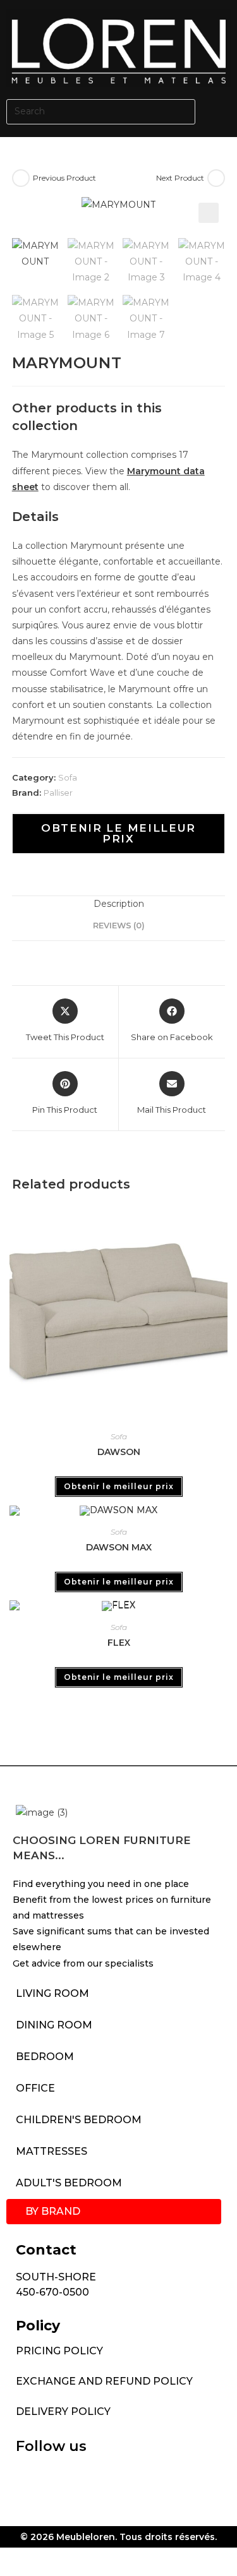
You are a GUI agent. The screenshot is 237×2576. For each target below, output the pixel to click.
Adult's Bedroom (69, 2183)
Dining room (54, 2025)
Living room (52, 1993)
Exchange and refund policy (104, 2381)
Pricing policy (59, 2351)
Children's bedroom (79, 2120)
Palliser (58, 793)
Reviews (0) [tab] (119, 926)
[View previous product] (21, 178)
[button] (219, 111)
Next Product (180, 178)
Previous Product (64, 178)
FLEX (119, 1643)
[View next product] (216, 178)
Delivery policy (63, 2411)
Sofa (68, 777)
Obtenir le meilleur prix (118, 833)
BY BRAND (53, 2211)
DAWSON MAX (119, 1547)
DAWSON (119, 1452)
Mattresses (52, 2151)
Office (35, 2088)
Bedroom (45, 2057)
